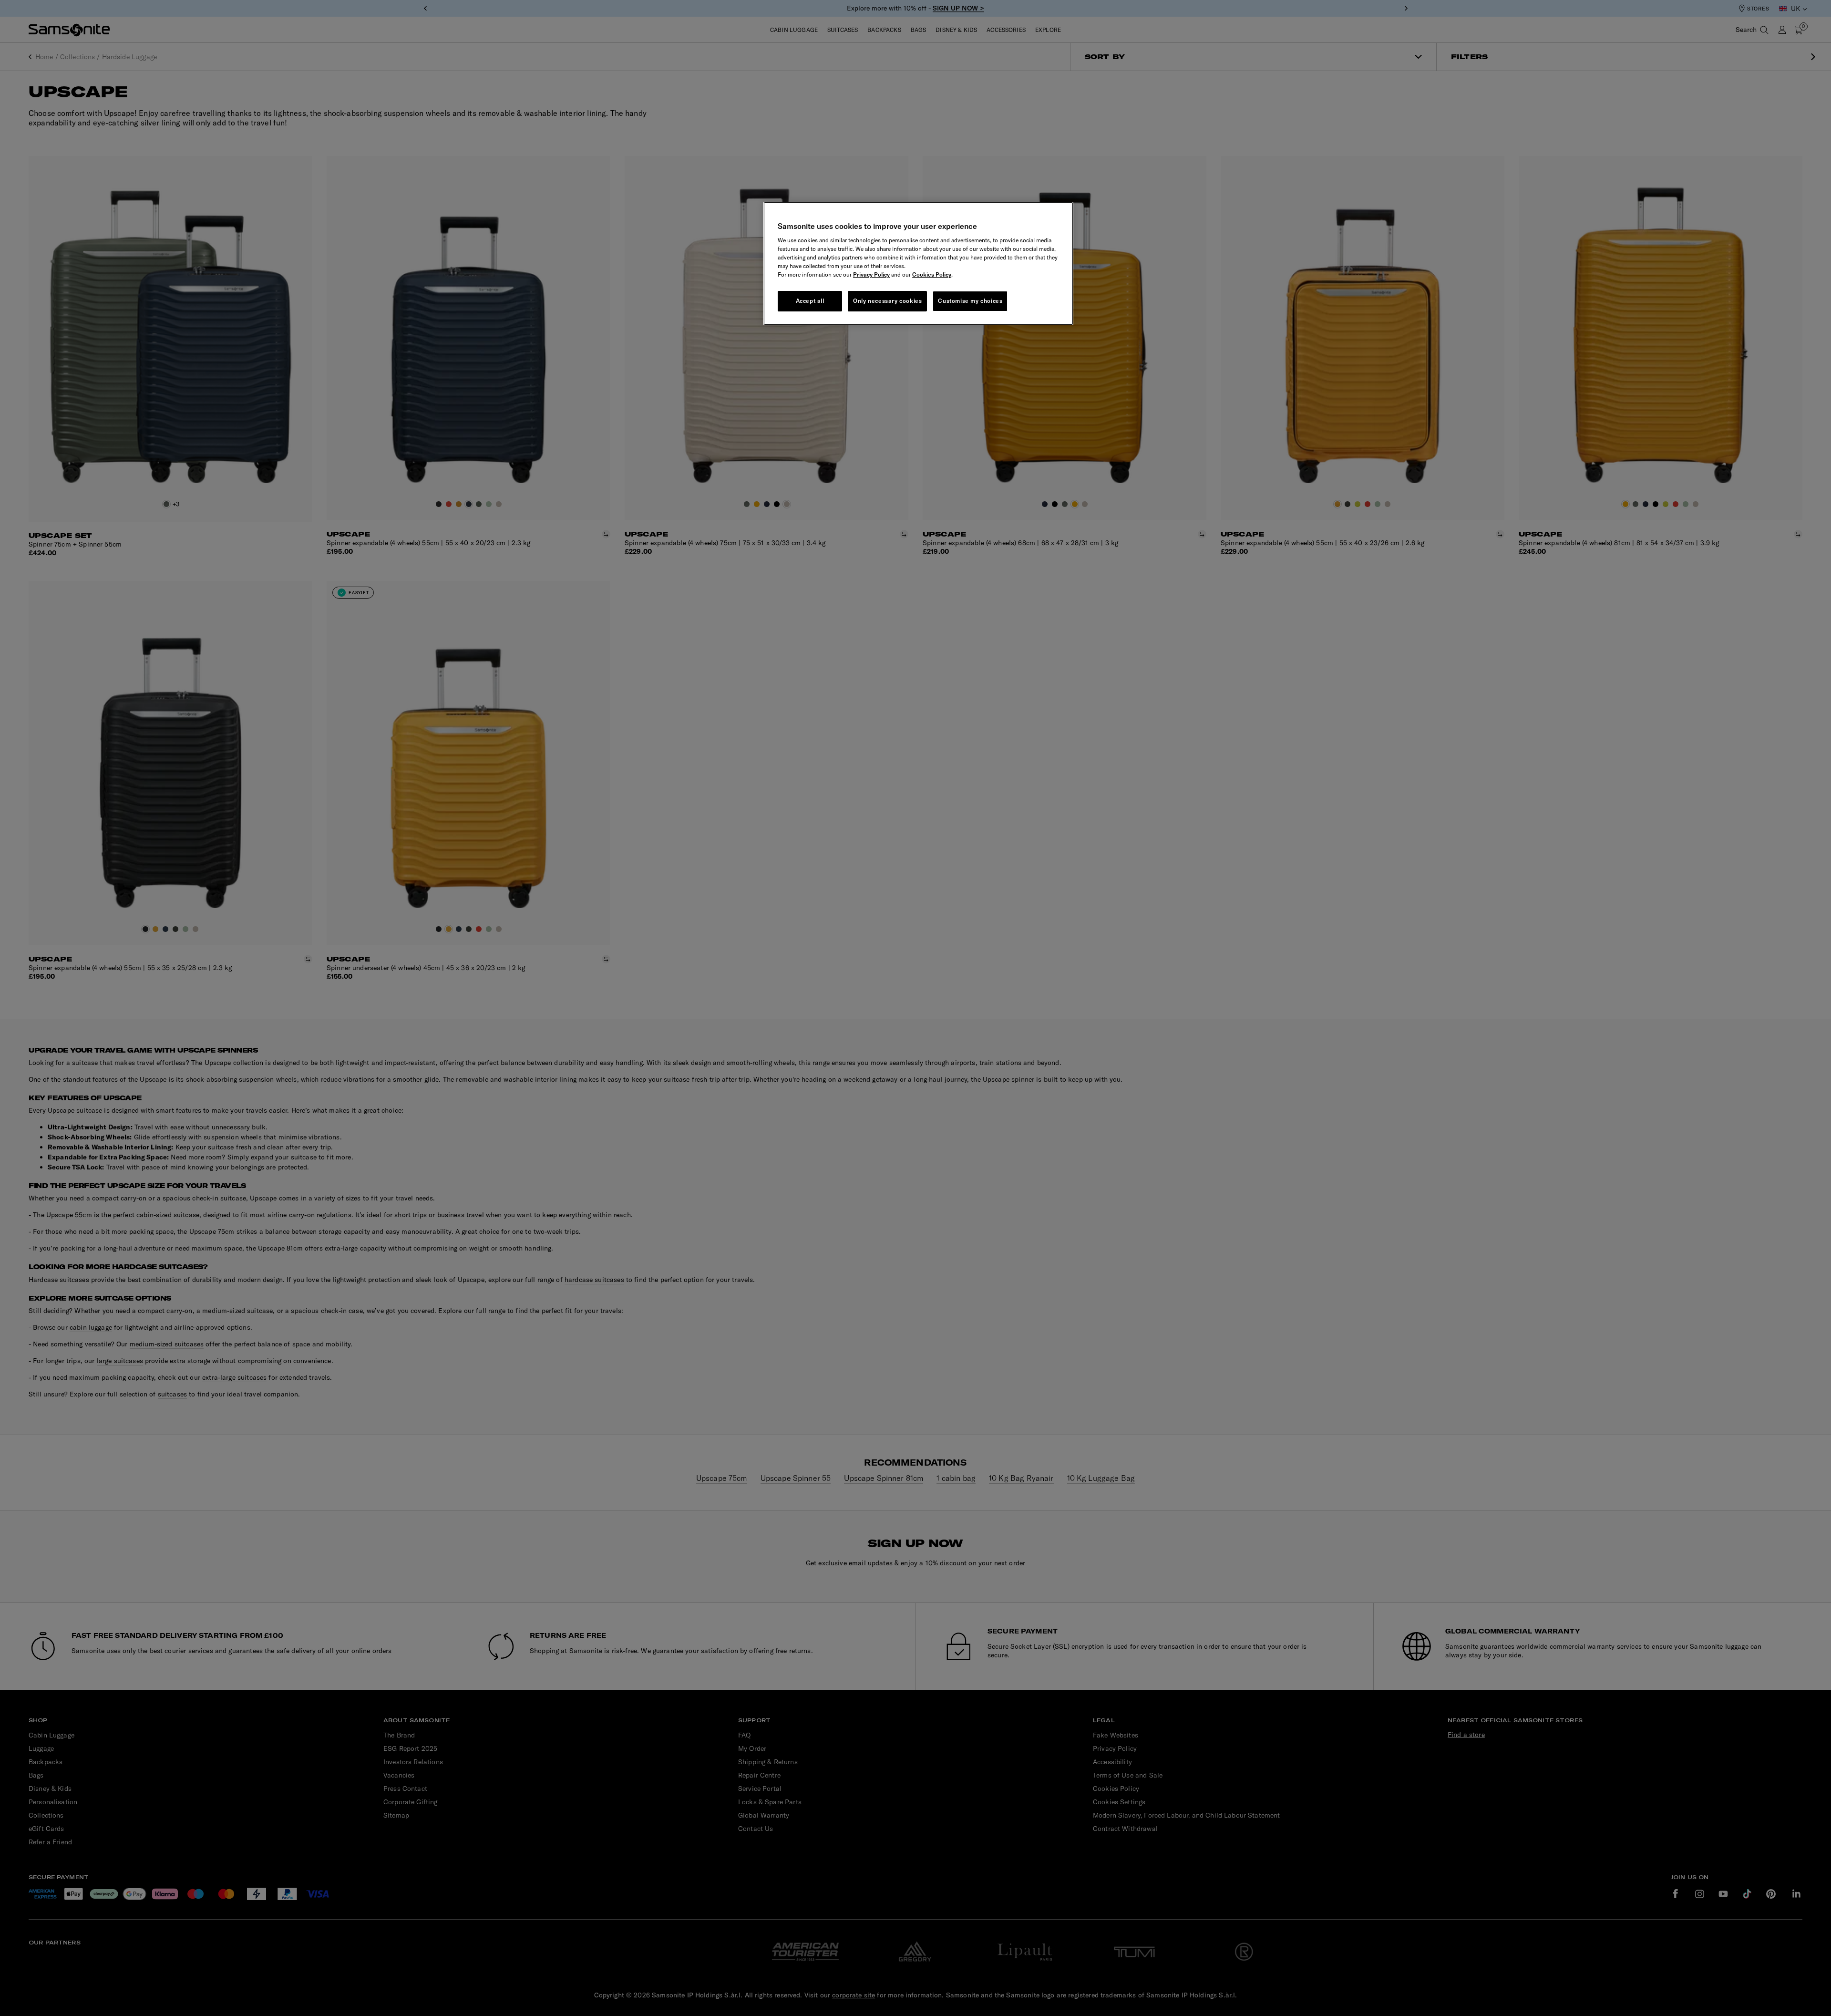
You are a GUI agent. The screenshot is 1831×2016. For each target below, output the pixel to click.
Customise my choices (970, 301)
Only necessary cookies (887, 301)
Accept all (810, 301)
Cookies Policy (932, 274)
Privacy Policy (871, 274)
